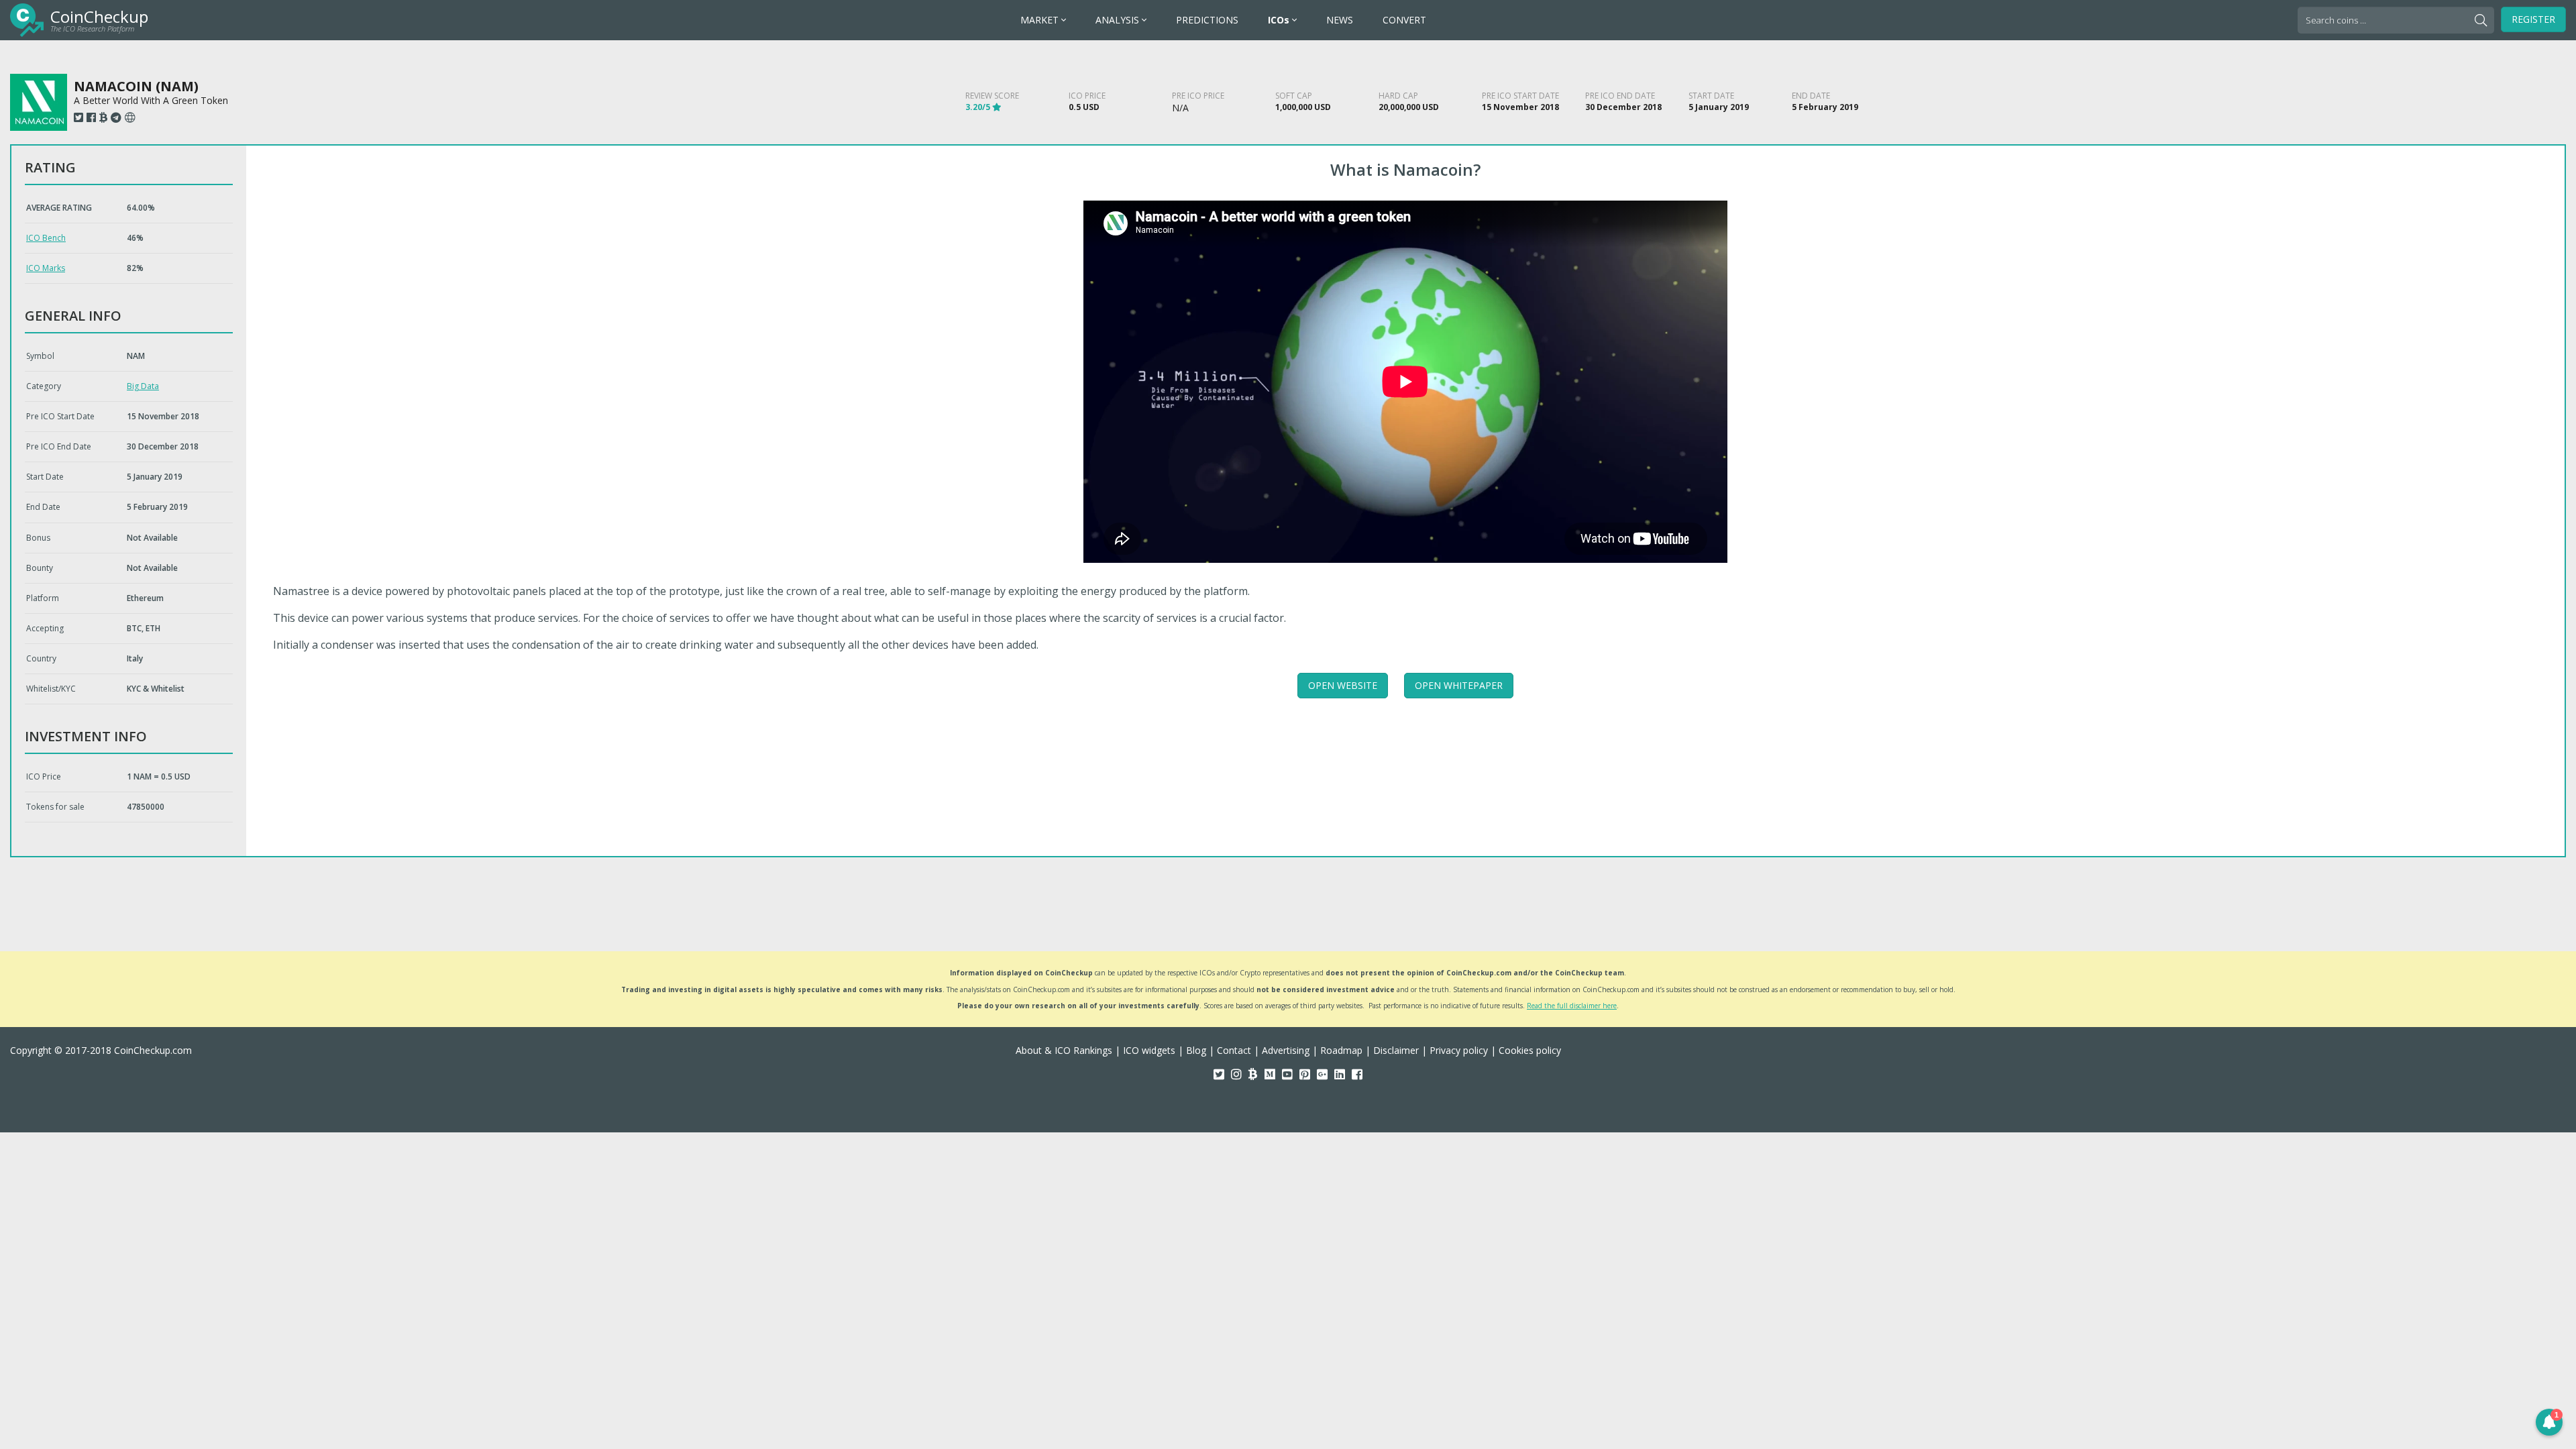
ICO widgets (1149, 1050)
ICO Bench (46, 238)
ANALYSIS (1119, 20)
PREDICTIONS (1207, 20)
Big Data (143, 386)
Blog (1196, 1050)
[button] (2549, 1422)
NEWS (1340, 20)
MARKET (1041, 20)
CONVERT (1404, 20)
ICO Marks (46, 268)
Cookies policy (1530, 1050)
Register (2533, 19)
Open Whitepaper (1459, 685)
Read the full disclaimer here (1572, 1006)
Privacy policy (1459, 1050)
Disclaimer (1396, 1050)
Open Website (1343, 685)
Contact (1234, 1050)
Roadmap (1341, 1050)
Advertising (1286, 1050)
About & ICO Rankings (1064, 1050)
